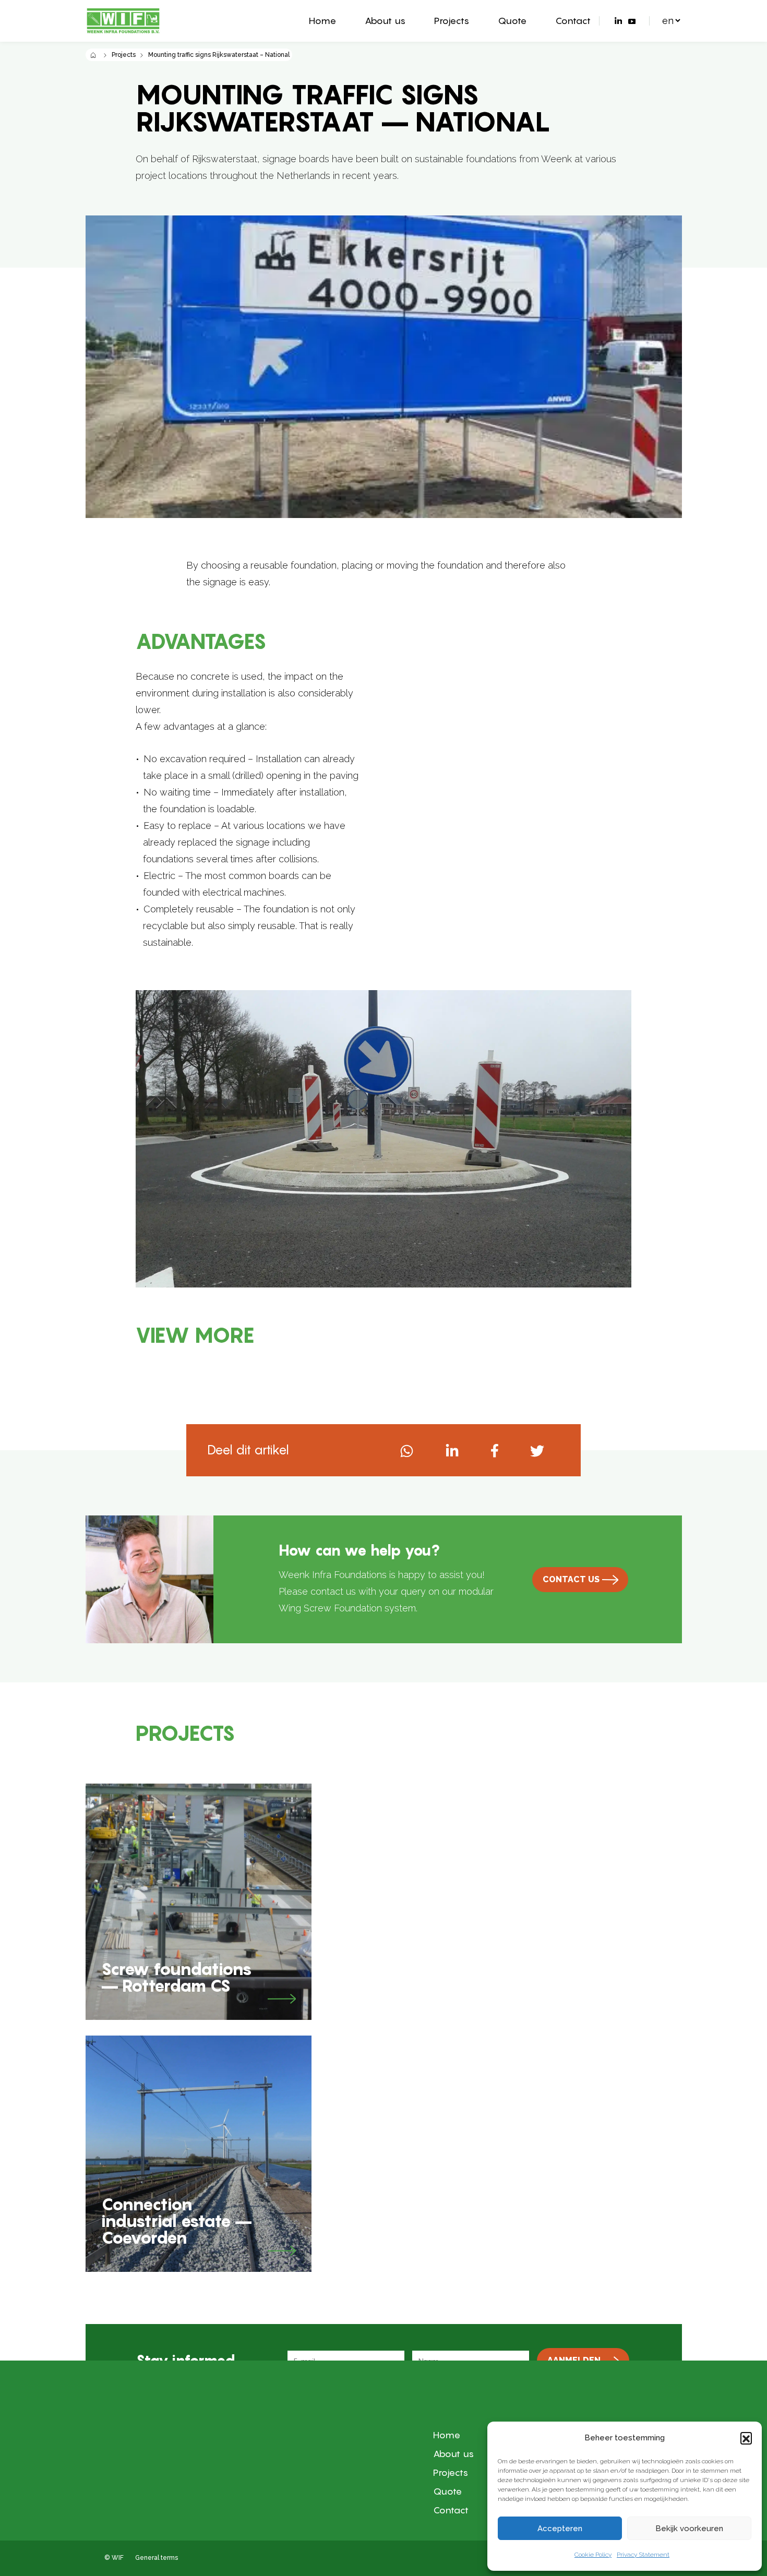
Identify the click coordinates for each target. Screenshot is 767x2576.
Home (322, 21)
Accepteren (560, 2529)
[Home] (94, 55)
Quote (512, 21)
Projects (452, 21)
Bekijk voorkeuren (689, 2529)
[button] (746, 2438)
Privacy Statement (643, 2555)
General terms (157, 2558)
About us (385, 21)
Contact (573, 21)
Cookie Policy (593, 2555)
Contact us (571, 1579)
